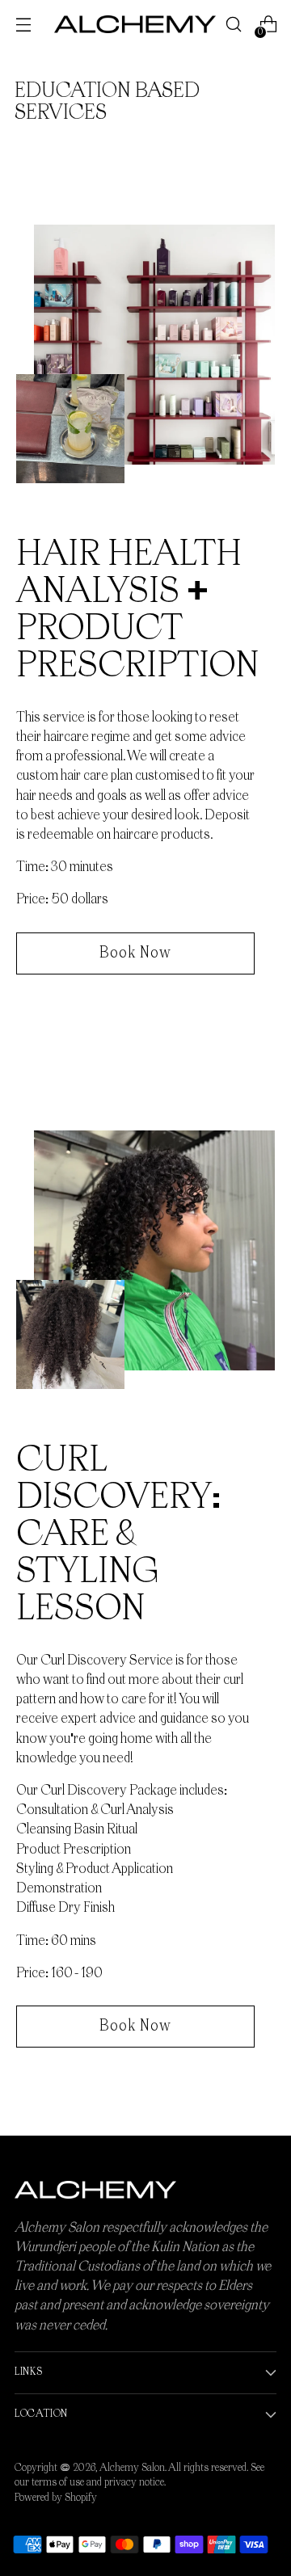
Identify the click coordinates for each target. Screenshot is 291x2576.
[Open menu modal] (23, 25)
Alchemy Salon (132, 2468)
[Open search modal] (233, 25)
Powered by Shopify (56, 2498)
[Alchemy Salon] (135, 24)
